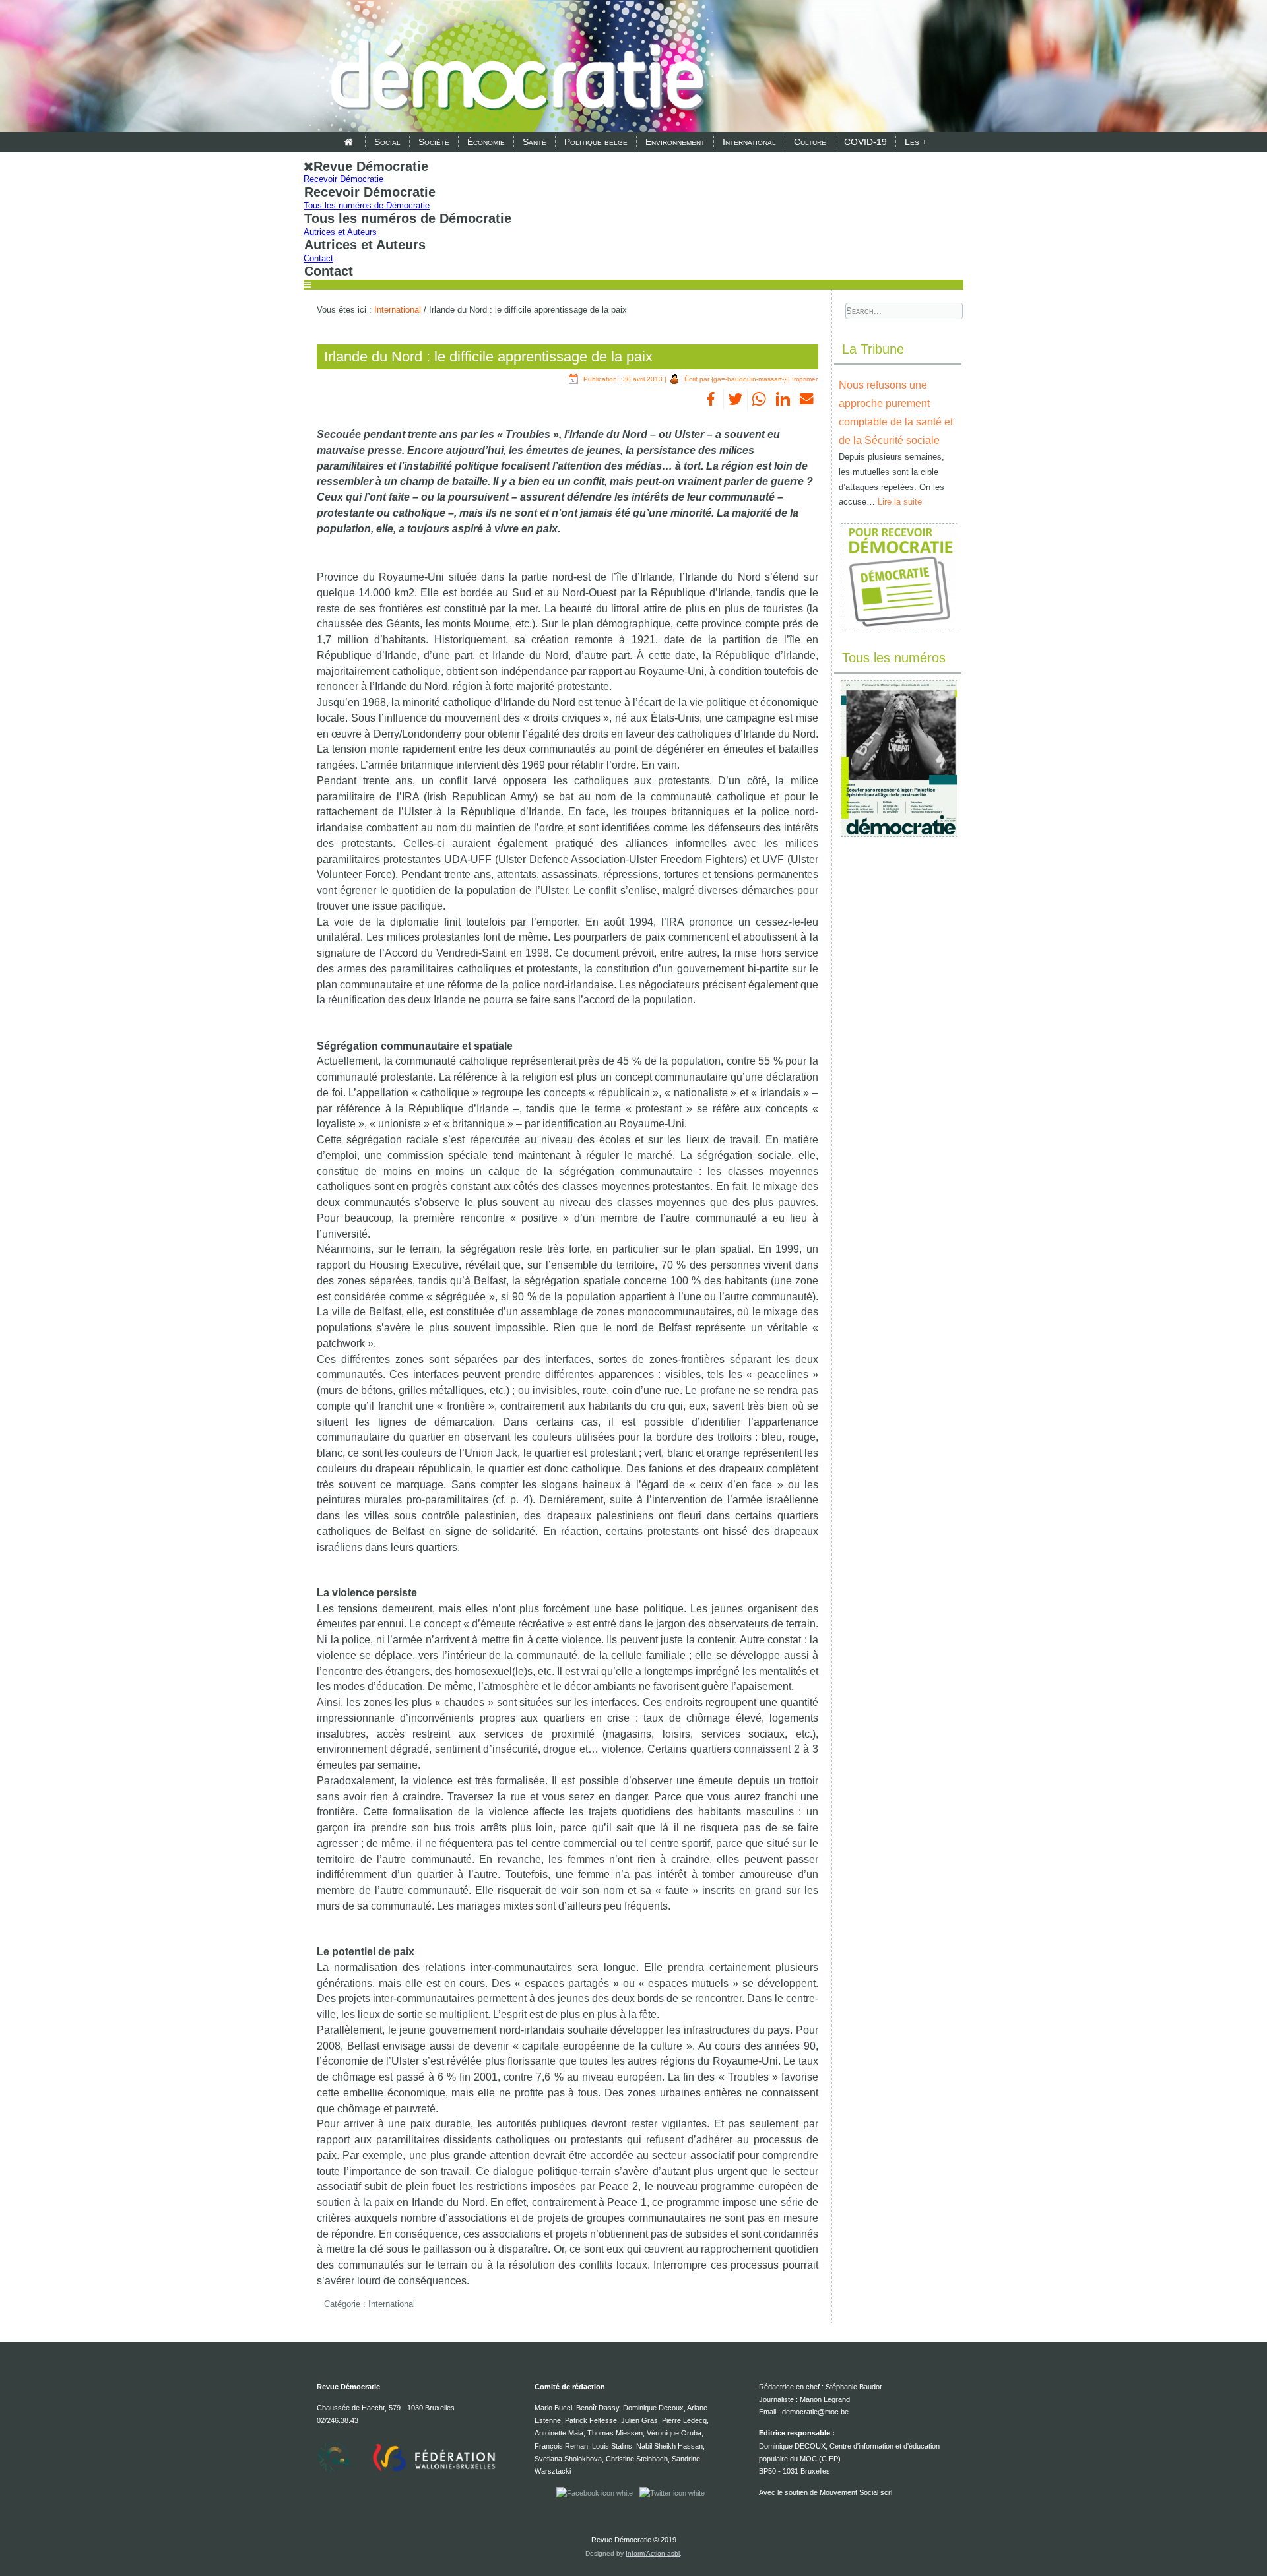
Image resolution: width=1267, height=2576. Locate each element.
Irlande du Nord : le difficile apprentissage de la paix (488, 357)
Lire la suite (900, 502)
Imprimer (805, 379)
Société (434, 142)
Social (387, 142)
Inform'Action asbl (653, 2553)
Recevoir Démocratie (343, 179)
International (749, 142)
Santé (535, 142)
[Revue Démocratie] (513, 67)
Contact (318, 258)
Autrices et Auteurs (340, 232)
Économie (486, 142)
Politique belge (596, 142)
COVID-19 (865, 142)
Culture (810, 142)
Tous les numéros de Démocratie (367, 205)
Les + (916, 142)
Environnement (675, 142)
